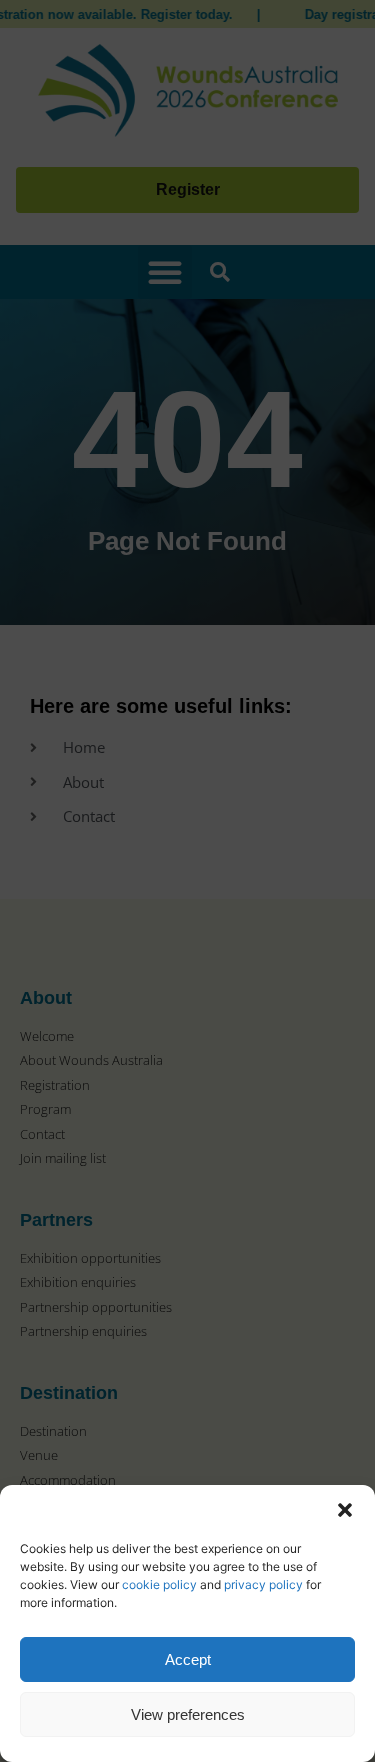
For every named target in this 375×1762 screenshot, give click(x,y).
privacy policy (263, 1584)
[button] (345, 1510)
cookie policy (159, 1584)
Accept (188, 1659)
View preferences (188, 1714)
